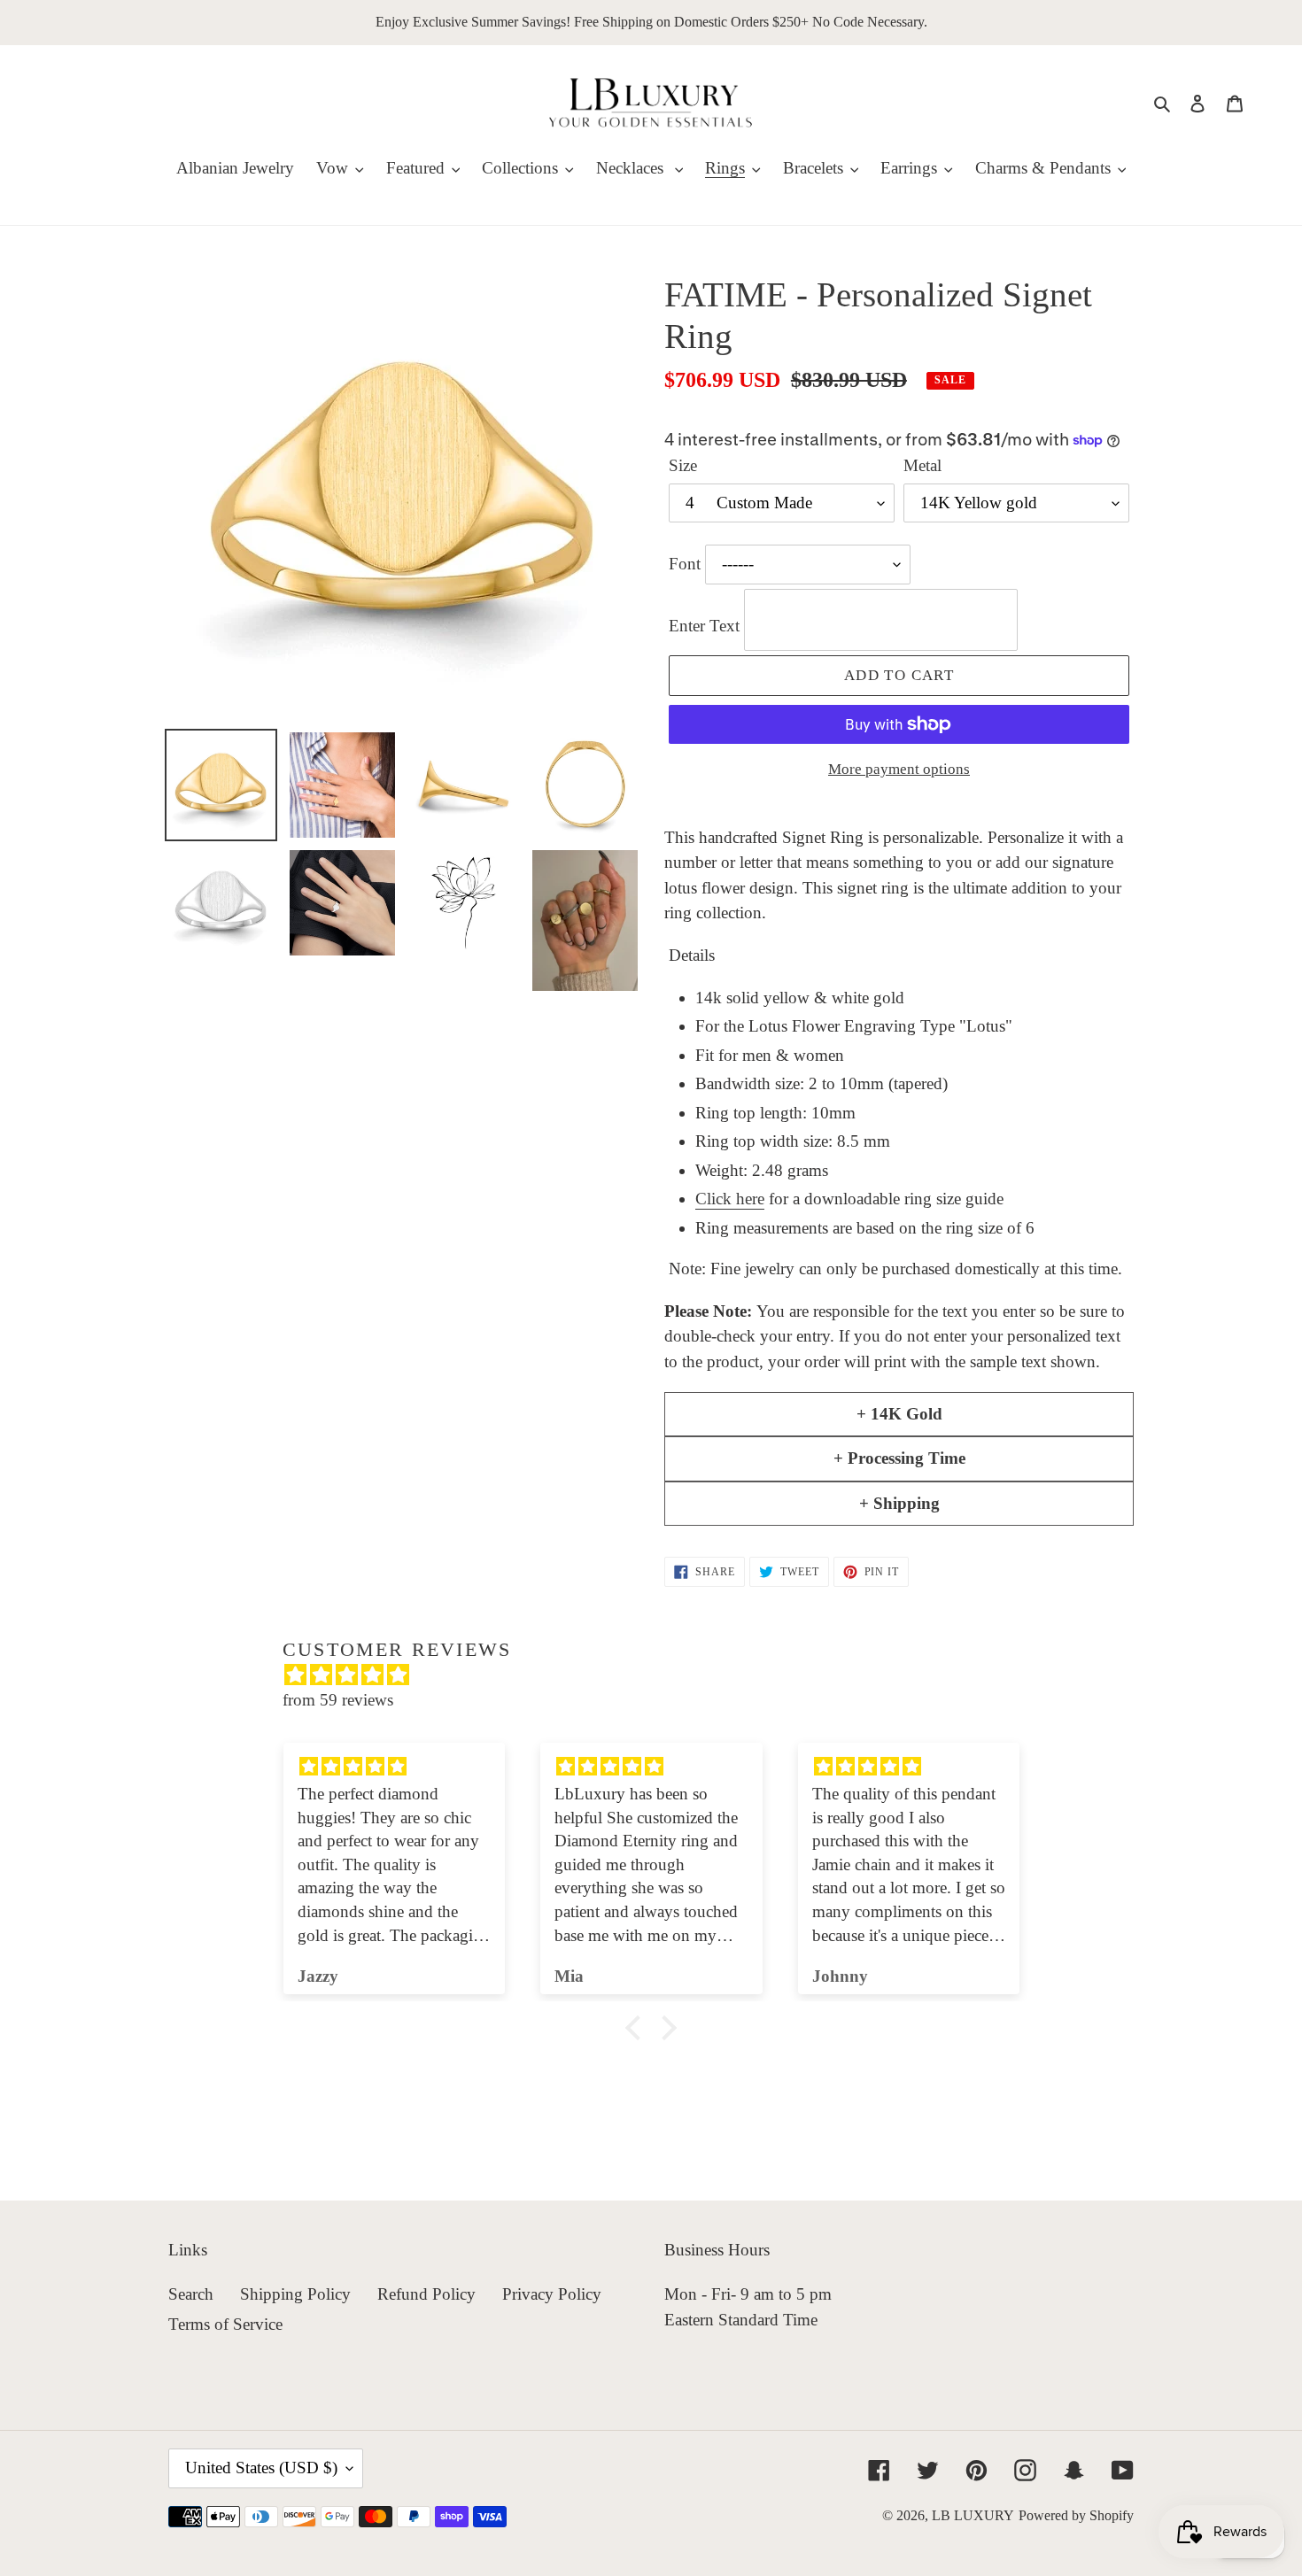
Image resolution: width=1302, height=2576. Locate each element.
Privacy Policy (552, 2294)
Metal (922, 465)
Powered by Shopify (1076, 2515)
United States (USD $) (261, 2468)
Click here (730, 1199)
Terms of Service (225, 2324)
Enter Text (706, 626)
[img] (660, 1675)
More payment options (899, 769)
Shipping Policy (295, 2294)
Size (683, 465)
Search (191, 2294)
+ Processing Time (899, 1458)
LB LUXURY (973, 2515)
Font (687, 564)
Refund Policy (426, 2294)
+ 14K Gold (899, 1414)
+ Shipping (899, 1503)
